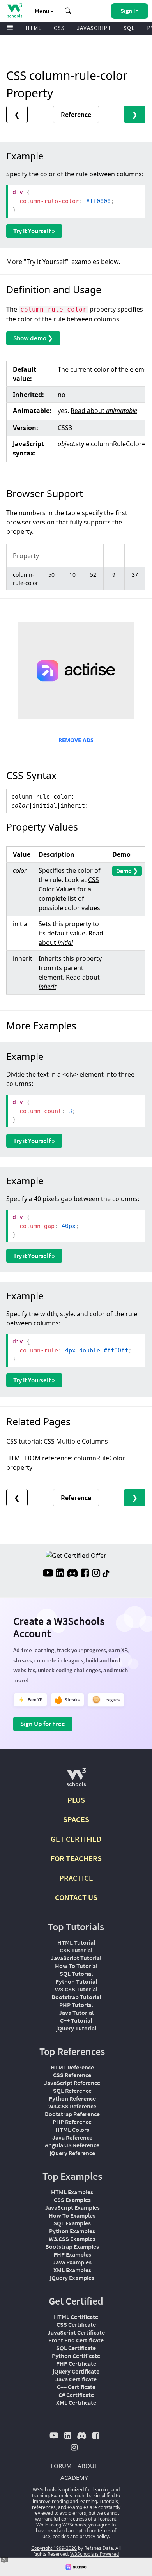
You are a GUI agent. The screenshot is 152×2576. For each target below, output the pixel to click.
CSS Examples (72, 2200)
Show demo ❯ (33, 338)
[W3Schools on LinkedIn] (60, 1574)
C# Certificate (76, 2395)
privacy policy (94, 2536)
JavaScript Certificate (76, 2332)
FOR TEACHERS (76, 1858)
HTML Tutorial (76, 1942)
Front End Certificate (76, 2340)
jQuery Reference (72, 2153)
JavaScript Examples (72, 2207)
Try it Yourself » (34, 231)
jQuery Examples (72, 2278)
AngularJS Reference (72, 2145)
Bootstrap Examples (72, 2246)
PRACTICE (76, 1878)
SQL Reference (72, 2091)
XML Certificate (76, 2402)
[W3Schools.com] (76, 1780)
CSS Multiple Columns (76, 1441)
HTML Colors (72, 2130)
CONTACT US (76, 1897)
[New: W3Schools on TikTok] (106, 1574)
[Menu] (10, 28)
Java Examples (72, 2262)
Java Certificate (76, 2379)
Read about (104, 411)
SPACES (76, 1819)
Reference (76, 114)
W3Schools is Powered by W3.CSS (92, 2557)
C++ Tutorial (76, 2020)
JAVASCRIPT (94, 28)
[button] (68, 11)
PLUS (76, 1800)
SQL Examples (72, 2223)
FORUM (61, 2466)
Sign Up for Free (43, 1724)
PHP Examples (72, 2254)
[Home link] (15, 10)
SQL (129, 28)
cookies (61, 2536)
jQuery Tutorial (76, 2028)
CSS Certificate (76, 2324)
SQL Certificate (76, 2348)
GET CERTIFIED (76, 1839)
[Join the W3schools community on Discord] (72, 1574)
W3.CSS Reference (72, 2106)
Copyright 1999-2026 (54, 2548)
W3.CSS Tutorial (76, 1989)
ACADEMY (74, 2477)
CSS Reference (72, 2075)
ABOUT (87, 2466)
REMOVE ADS (76, 740)
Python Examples (72, 2231)
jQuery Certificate (76, 2371)
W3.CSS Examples (72, 2239)
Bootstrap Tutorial (76, 1997)
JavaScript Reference (72, 2083)
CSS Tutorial (76, 1950)
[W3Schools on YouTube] (48, 1574)
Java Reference (72, 2137)
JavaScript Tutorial (76, 1958)
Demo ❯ (127, 871)
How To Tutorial (76, 1966)
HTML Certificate (76, 2317)
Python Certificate (76, 2356)
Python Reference (72, 2098)
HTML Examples (72, 2192)
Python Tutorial (76, 1981)
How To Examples (72, 2215)
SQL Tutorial (76, 1974)
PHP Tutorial (76, 2005)
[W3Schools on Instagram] (96, 1574)
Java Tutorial (76, 2013)
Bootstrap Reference (72, 2114)
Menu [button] (42, 11)
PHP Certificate (76, 2363)
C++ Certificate (76, 2387)
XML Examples (72, 2270)
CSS (59, 28)
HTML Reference (72, 2067)
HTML (34, 28)
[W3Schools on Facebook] (85, 1574)
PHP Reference (72, 2122)
